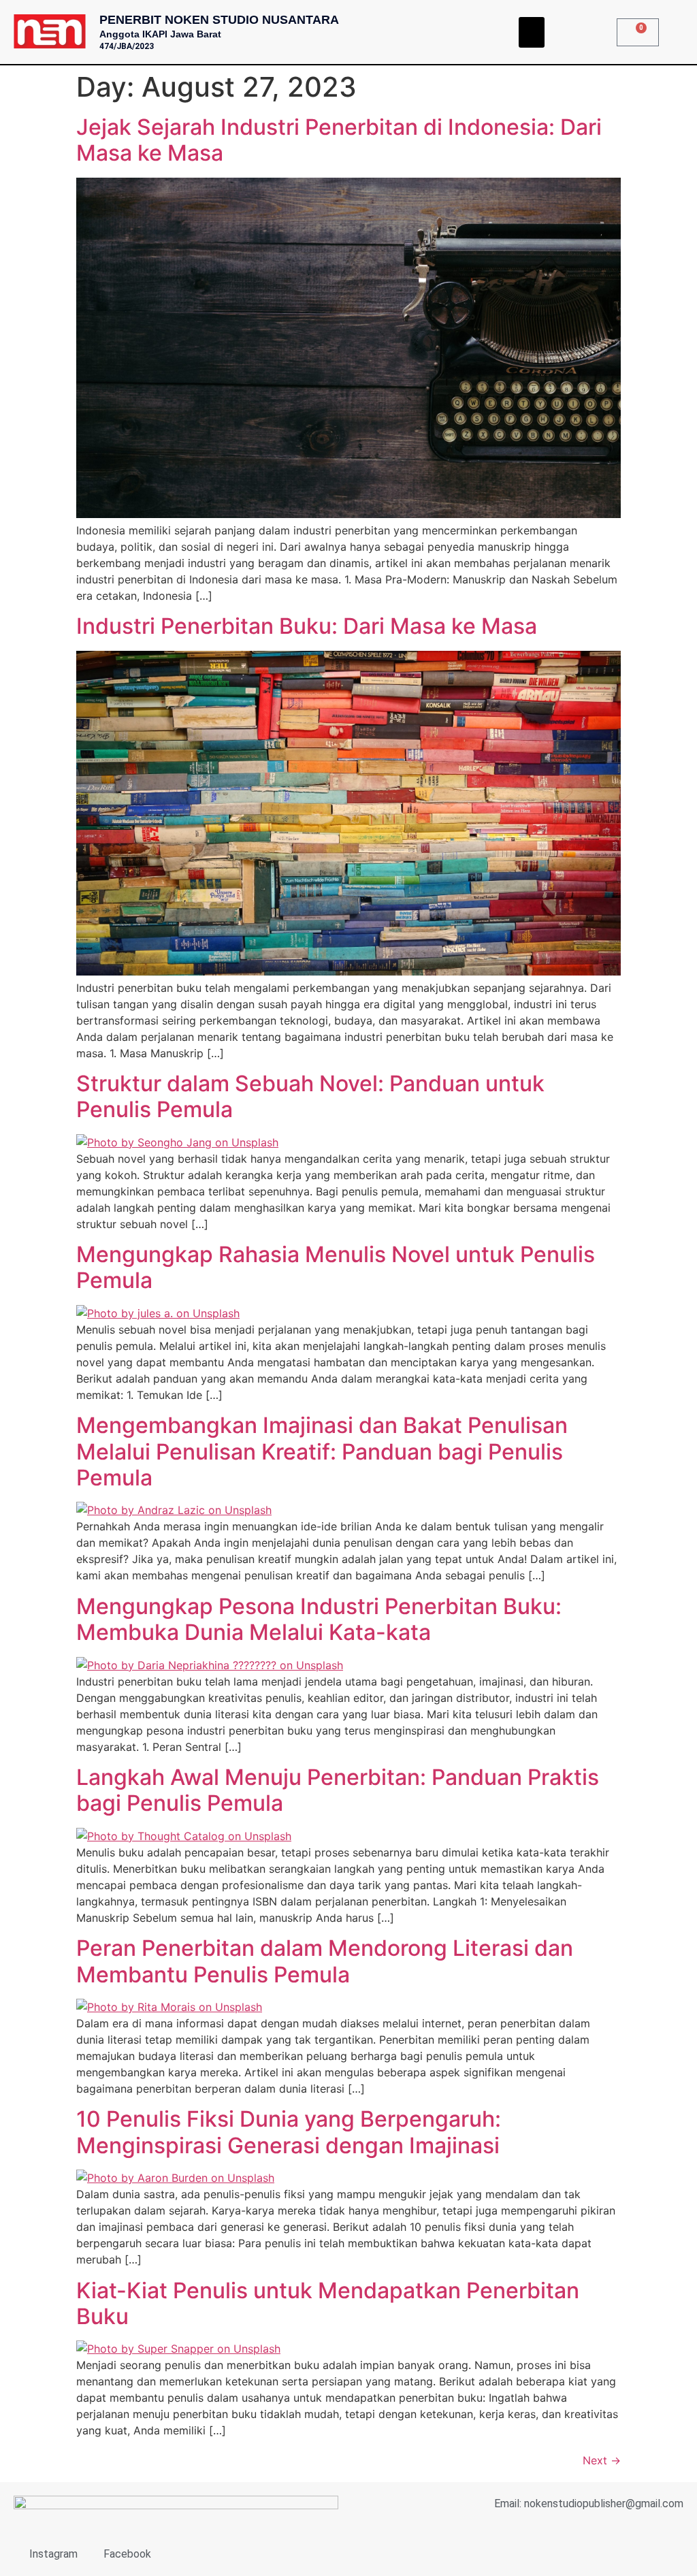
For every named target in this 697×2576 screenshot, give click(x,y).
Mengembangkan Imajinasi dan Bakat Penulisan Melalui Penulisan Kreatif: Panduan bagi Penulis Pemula (322, 1451)
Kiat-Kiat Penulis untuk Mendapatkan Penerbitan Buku (328, 2303)
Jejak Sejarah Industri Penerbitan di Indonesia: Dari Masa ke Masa (339, 140)
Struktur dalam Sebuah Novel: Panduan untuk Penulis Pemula (310, 1096)
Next (602, 2460)
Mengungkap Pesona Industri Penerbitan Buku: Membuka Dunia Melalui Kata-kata (319, 1619)
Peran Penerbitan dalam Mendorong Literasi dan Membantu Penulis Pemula (325, 1961)
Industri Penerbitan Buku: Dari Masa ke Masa (307, 626)
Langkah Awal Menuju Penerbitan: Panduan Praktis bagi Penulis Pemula (338, 1790)
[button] (532, 32)
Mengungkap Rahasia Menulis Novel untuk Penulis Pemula (336, 1267)
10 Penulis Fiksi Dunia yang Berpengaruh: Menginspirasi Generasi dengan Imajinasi (289, 2132)
